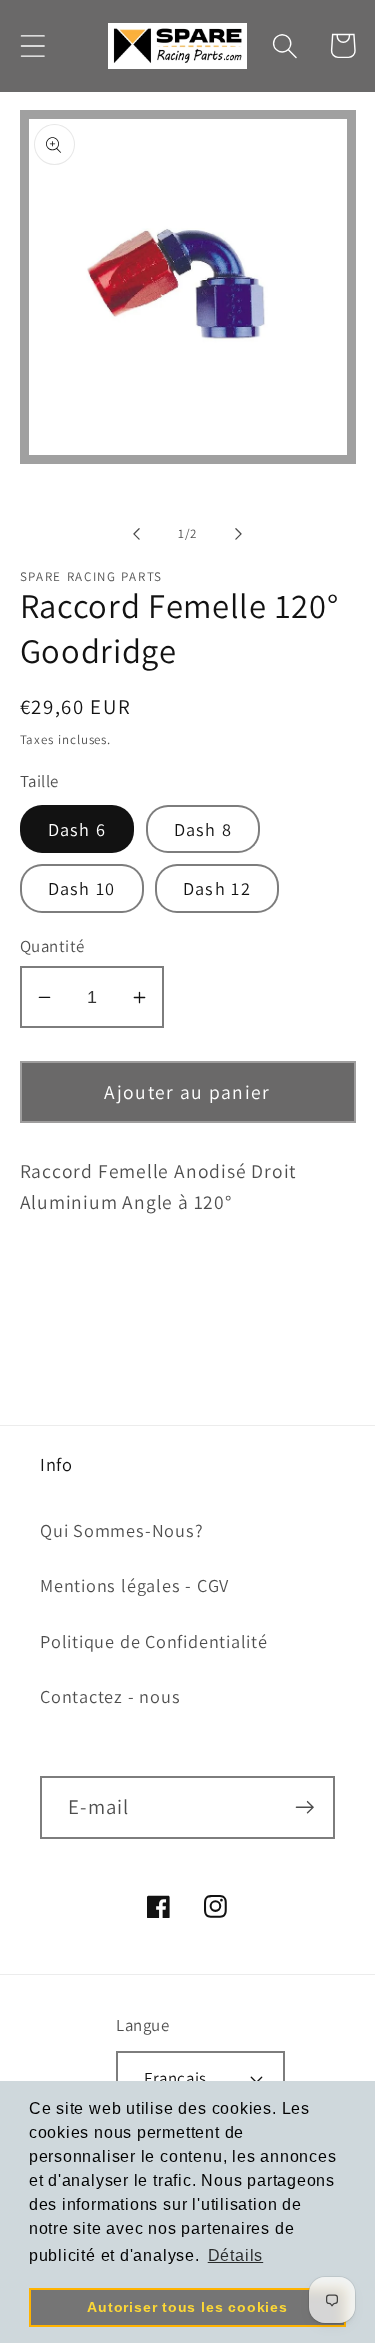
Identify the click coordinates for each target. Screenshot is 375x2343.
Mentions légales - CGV (134, 1585)
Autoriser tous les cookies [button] (187, 2307)
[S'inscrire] (304, 1807)
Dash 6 (77, 829)
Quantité (52, 946)
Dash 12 (217, 888)
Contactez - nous (110, 1696)
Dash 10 (82, 888)
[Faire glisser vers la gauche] (137, 534)
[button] (32, 45)
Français (175, 2078)
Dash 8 (203, 829)
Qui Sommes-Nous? (121, 1530)
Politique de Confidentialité (154, 1641)
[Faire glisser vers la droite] (238, 534)
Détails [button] (235, 2255)
